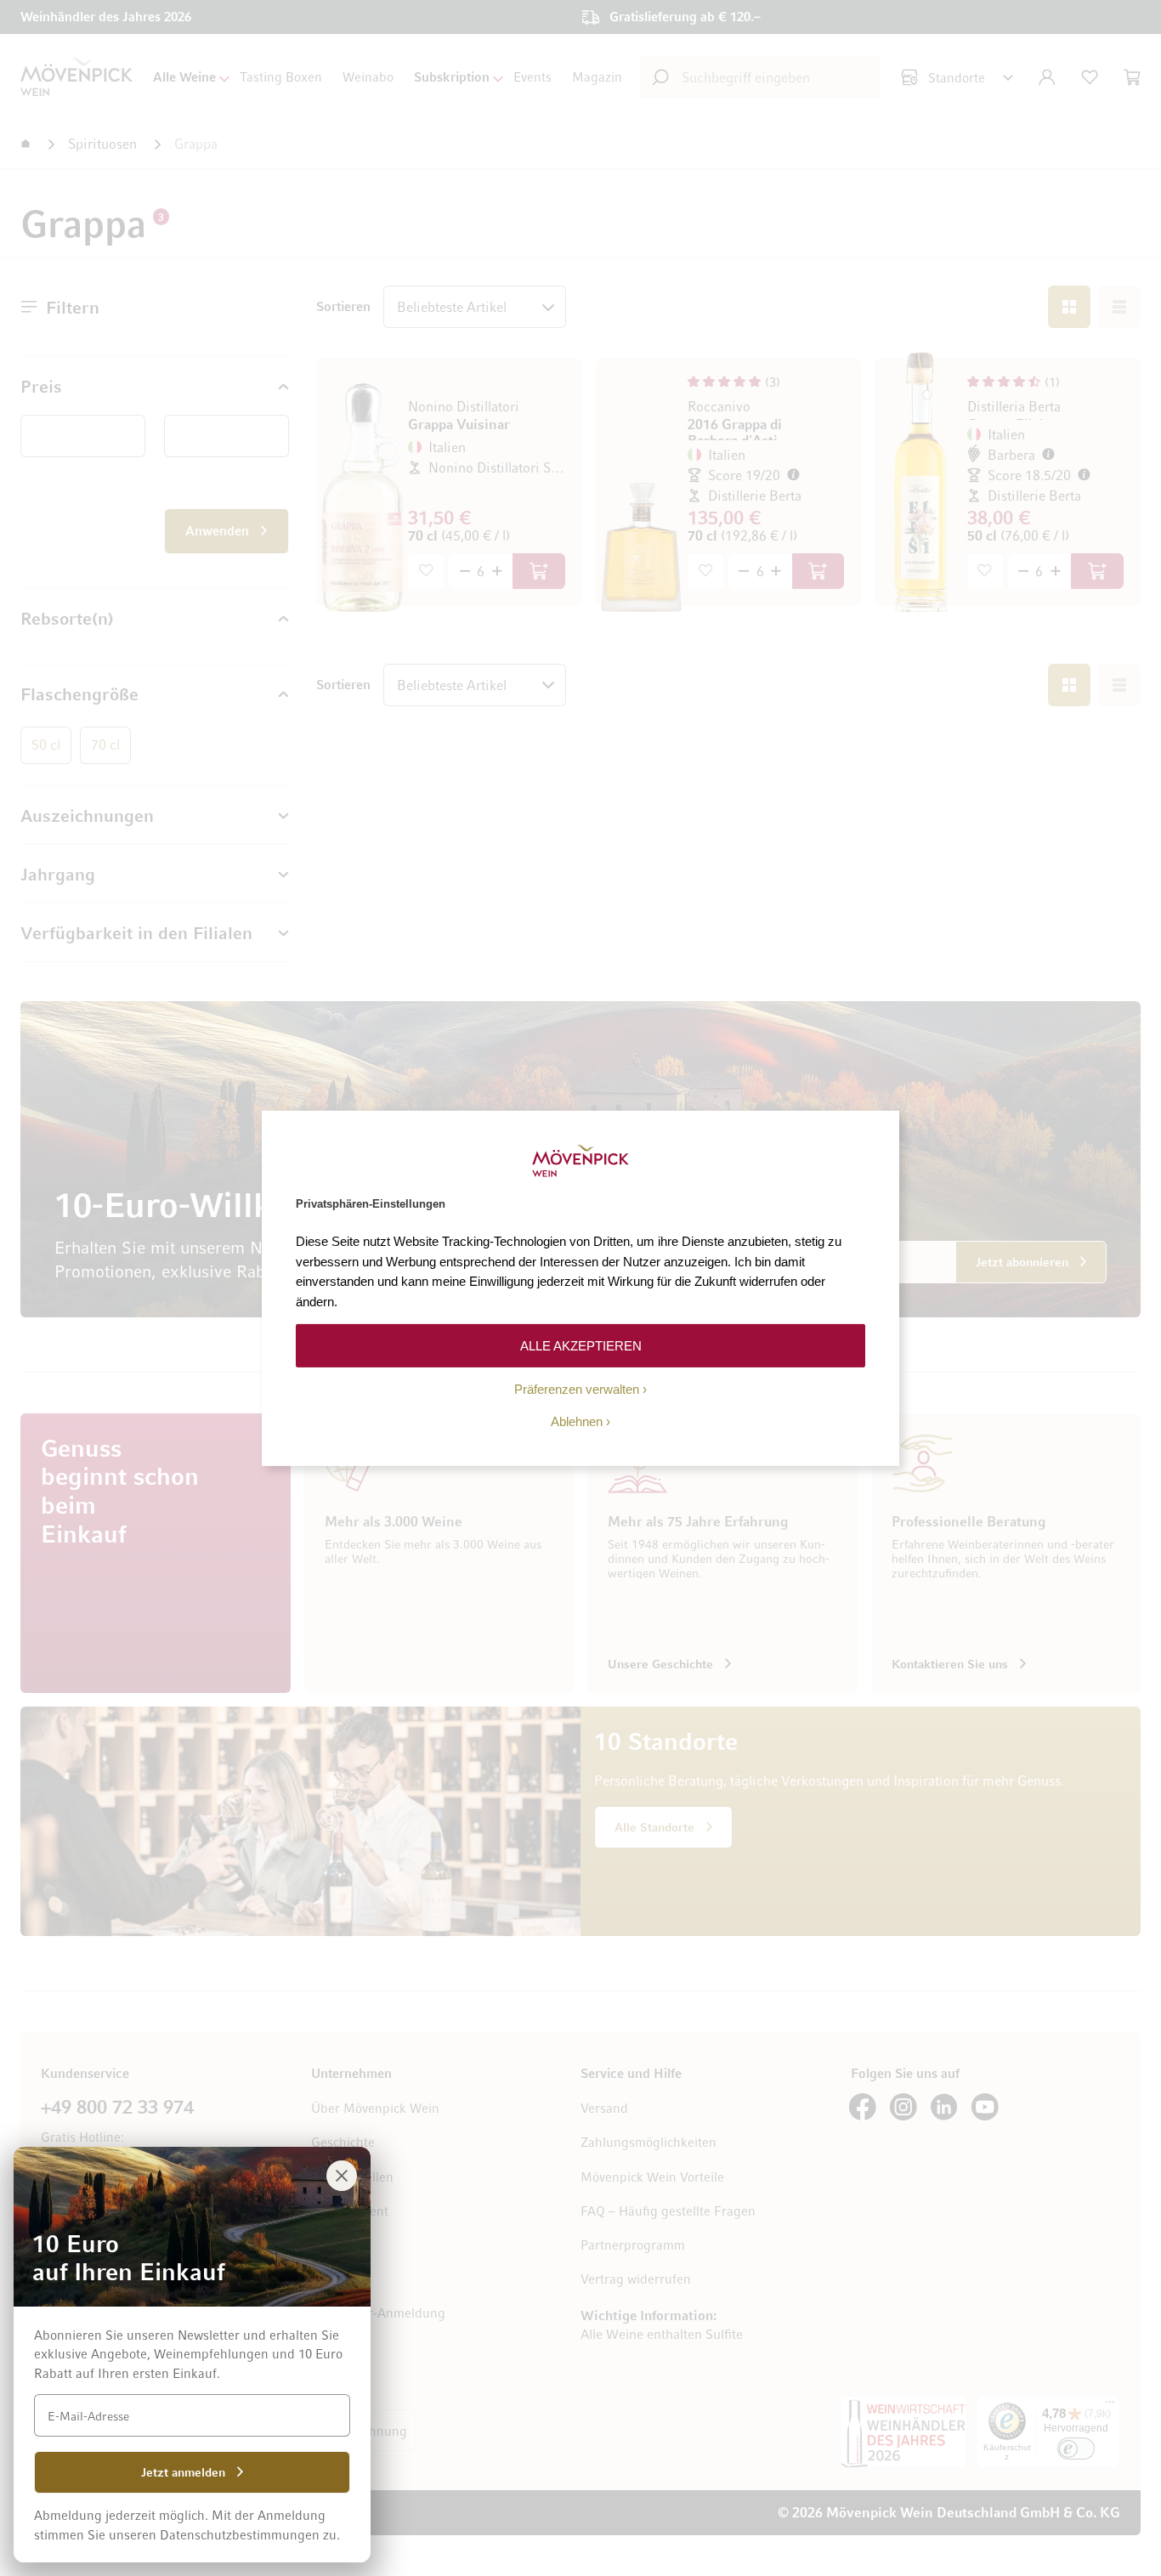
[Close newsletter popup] (342, 2176)
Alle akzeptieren (581, 1345)
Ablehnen (577, 1421)
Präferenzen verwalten (577, 1389)
